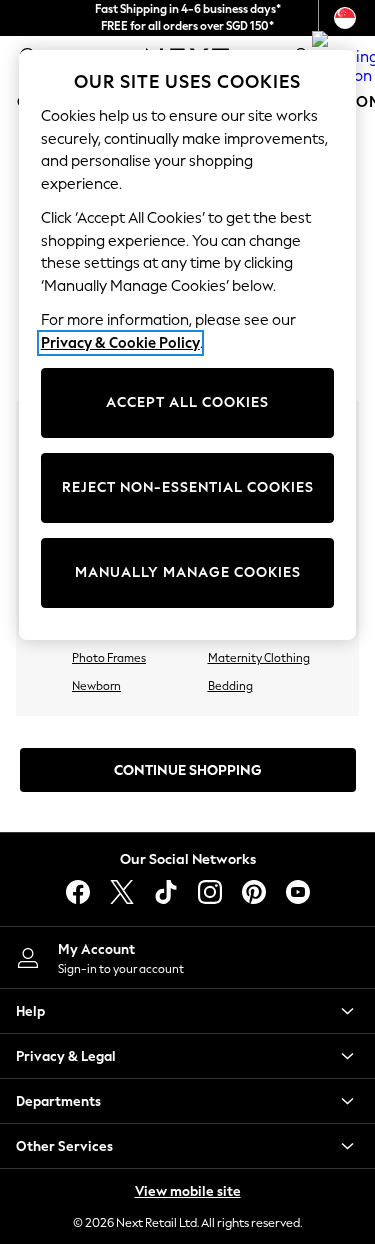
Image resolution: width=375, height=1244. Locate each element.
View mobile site (188, 1191)
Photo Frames (109, 658)
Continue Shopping (188, 770)
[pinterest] (254, 892)
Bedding (230, 686)
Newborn (96, 686)
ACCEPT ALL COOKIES (187, 402)
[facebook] (78, 892)
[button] (187, 1011)
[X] (122, 892)
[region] (188, 345)
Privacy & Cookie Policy (120, 343)
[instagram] (210, 892)
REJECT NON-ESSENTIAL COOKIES (188, 487)
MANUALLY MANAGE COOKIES (188, 572)
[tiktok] (166, 892)
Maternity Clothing (259, 658)
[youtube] (298, 892)
